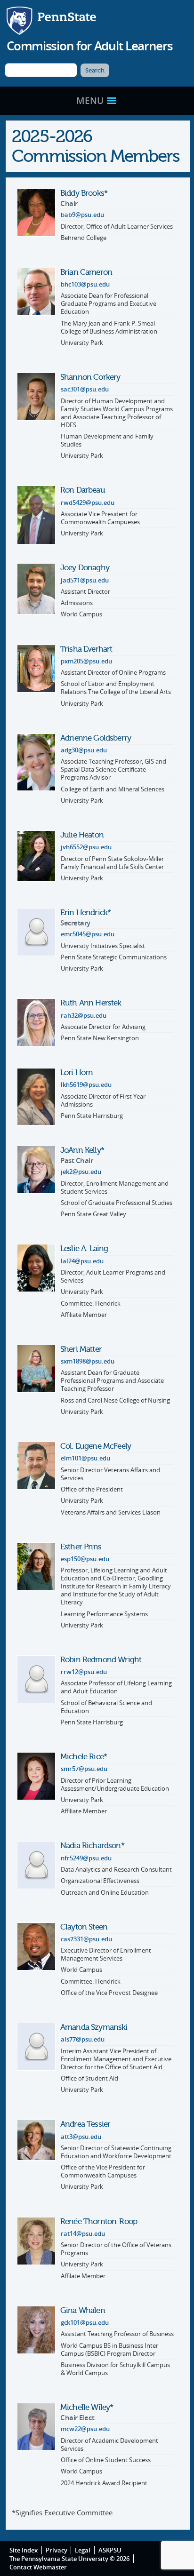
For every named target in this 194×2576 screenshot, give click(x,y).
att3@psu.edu (81, 2137)
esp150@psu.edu (85, 1559)
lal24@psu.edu (82, 1261)
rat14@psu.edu (83, 2234)
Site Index (24, 2550)
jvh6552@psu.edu (86, 847)
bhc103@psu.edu (85, 284)
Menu (91, 100)
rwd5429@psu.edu (88, 503)
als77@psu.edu (83, 2039)
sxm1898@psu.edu (88, 1361)
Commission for (89, 46)
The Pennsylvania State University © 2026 (69, 2559)
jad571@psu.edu (85, 580)
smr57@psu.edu (84, 1769)
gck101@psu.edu (85, 2323)
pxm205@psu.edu (86, 661)
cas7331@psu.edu (86, 1939)
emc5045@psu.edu (88, 934)
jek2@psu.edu (81, 1172)
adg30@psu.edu (84, 750)
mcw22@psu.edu (85, 2429)
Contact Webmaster (38, 2567)
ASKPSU (110, 2550)
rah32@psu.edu (84, 1016)
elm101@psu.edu (85, 1458)
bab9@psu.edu (82, 215)
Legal (83, 2550)
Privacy (57, 2550)
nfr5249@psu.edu (86, 1858)
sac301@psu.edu (85, 389)
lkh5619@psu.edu (86, 1085)
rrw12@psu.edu (84, 1672)
